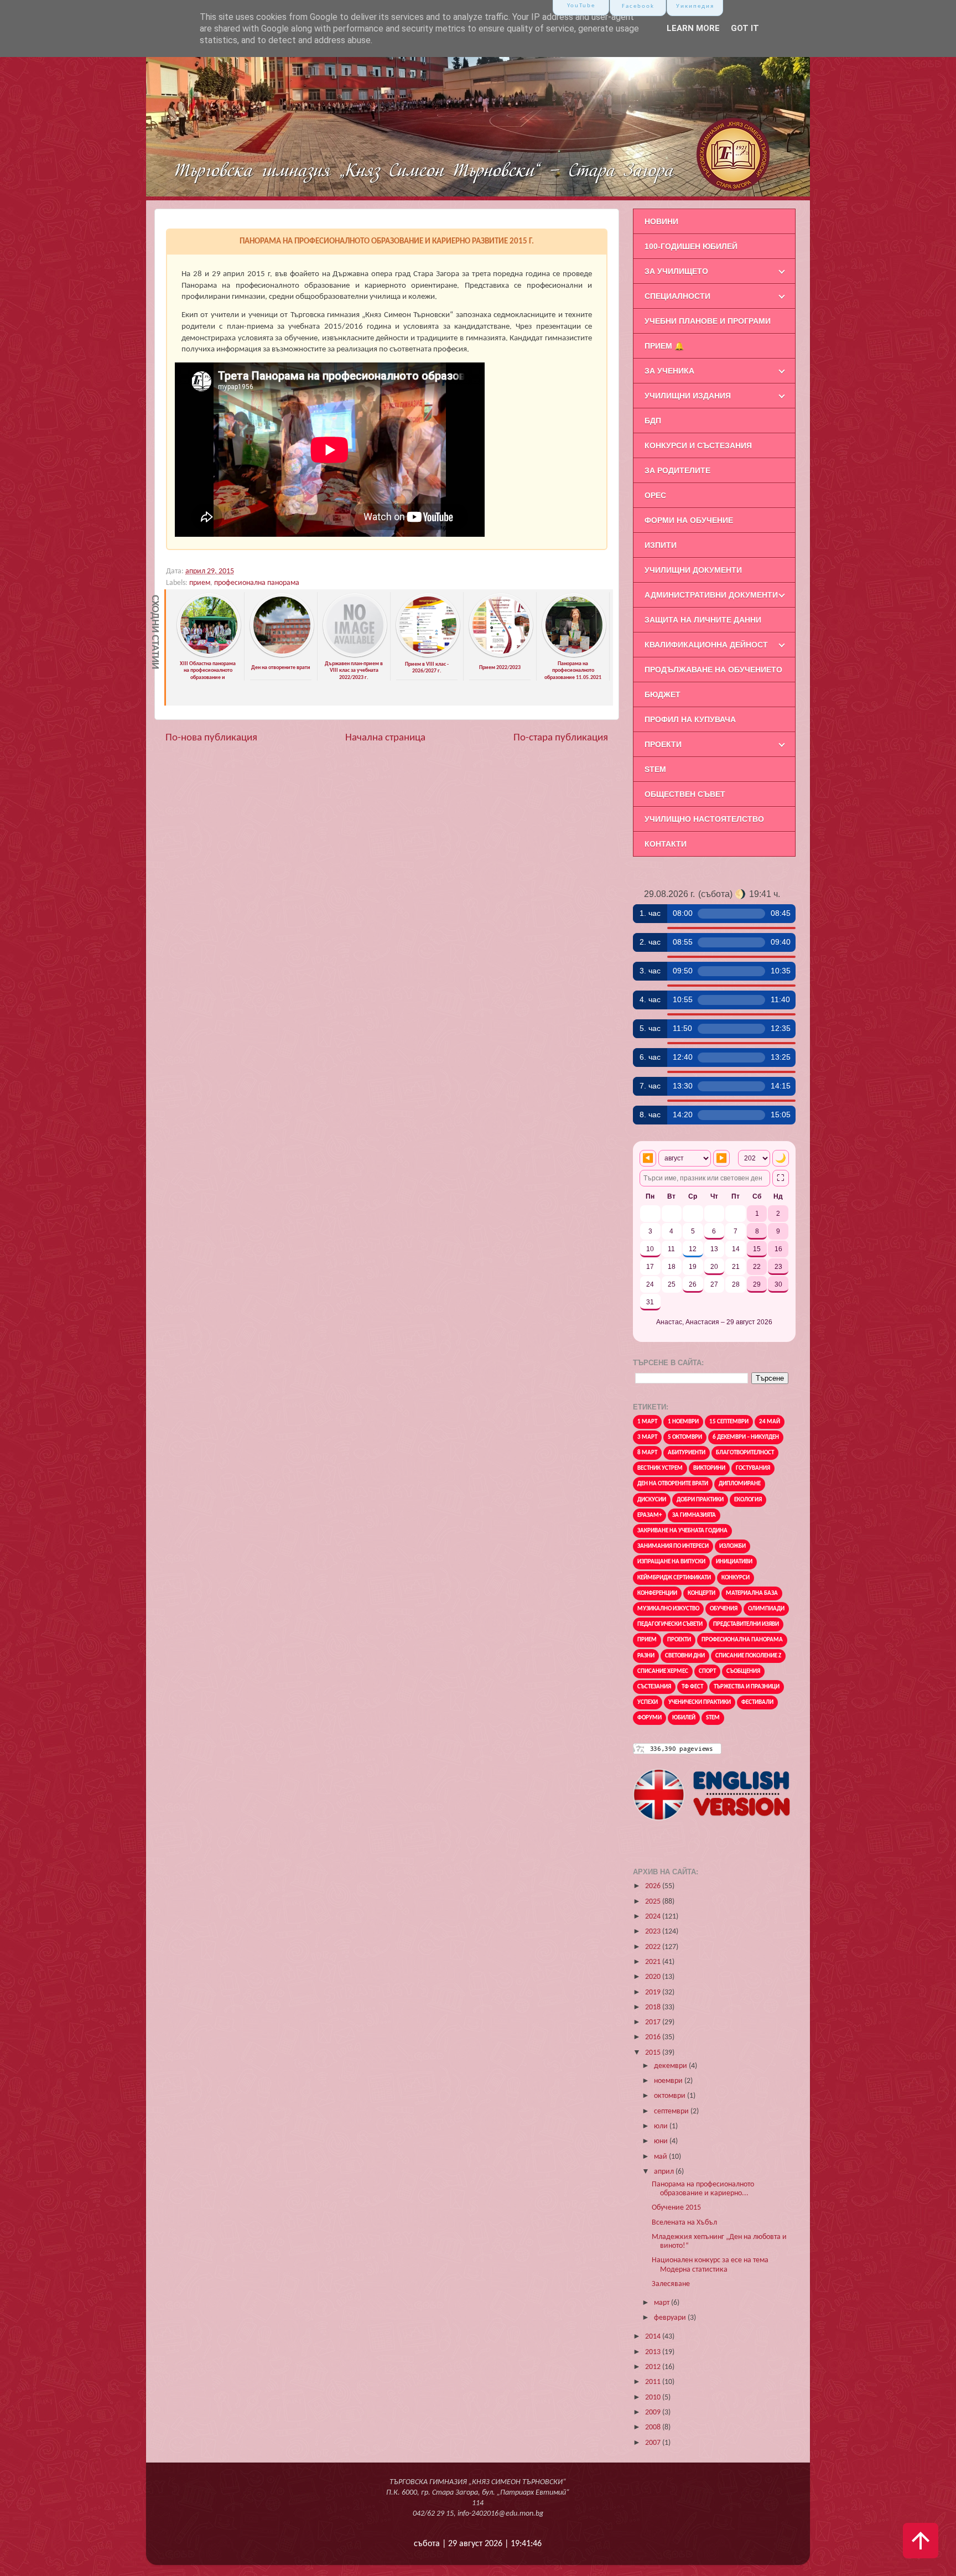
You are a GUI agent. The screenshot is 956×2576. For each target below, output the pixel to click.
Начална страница (385, 738)
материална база (752, 1593)
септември (672, 2111)
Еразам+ (650, 1515)
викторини (709, 1468)
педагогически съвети (670, 1624)
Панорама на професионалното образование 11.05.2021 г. (573, 674)
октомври (671, 2096)
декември (671, 2066)
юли (662, 2126)
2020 (654, 1977)
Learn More (693, 28)
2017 (654, 2022)
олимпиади (766, 1609)
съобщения (743, 1671)
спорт (707, 1671)
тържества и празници (747, 1687)
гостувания (753, 1468)
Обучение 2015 (676, 2208)
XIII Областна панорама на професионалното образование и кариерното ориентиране (208, 674)
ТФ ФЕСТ (692, 1687)
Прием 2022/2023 (500, 668)
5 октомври (685, 1437)
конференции (657, 1593)
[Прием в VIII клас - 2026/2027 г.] (428, 655)
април (665, 2172)
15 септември (729, 1422)
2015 (654, 2053)
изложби (732, 1546)
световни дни (685, 1656)
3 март (647, 1437)
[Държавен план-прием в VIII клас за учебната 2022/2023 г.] (355, 655)
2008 (654, 2427)
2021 (654, 1962)
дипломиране (740, 1484)
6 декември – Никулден (746, 1437)
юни (662, 2141)
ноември (669, 2081)
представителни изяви (746, 1624)
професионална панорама (257, 583)
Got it (745, 28)
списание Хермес (663, 1671)
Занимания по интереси (673, 1546)
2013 (654, 2352)
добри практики (700, 1500)
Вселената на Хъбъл (684, 2223)
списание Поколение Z (748, 1656)
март (663, 2303)
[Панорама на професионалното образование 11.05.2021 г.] (574, 655)
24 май (770, 1422)
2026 (654, 1886)
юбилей (684, 1718)
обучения (724, 1609)
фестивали (757, 1702)
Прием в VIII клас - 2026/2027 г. (427, 668)
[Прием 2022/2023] (501, 655)
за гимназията (694, 1515)
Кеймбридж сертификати (674, 1578)
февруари (671, 2318)
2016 (654, 2037)
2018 (654, 2007)
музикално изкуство (668, 1609)
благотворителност (745, 1453)
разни (646, 1656)
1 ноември (683, 1422)
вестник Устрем (660, 1468)
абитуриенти (687, 1453)
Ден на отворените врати (281, 668)
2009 (654, 2412)
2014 (654, 2337)
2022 (654, 1947)
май (661, 2157)
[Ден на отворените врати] (282, 655)
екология (748, 1500)
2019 (654, 1992)
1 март (647, 1422)
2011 (654, 2382)
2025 (654, 1902)
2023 (654, 1932)
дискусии (652, 1500)
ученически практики (700, 1702)
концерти (702, 1593)
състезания (654, 1687)
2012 (654, 2367)
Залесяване (671, 2284)
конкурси (736, 1578)
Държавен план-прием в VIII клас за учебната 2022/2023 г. (354, 671)
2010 (654, 2398)
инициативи (734, 1562)
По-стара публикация (561, 738)
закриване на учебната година (682, 1531)
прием (200, 583)
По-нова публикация (211, 738)
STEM (713, 1718)
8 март (647, 1453)
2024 (654, 1917)
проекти (679, 1640)
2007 (654, 2443)
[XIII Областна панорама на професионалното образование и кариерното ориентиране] (209, 655)
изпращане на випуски (671, 1562)
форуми (650, 1718)
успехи (648, 1702)
